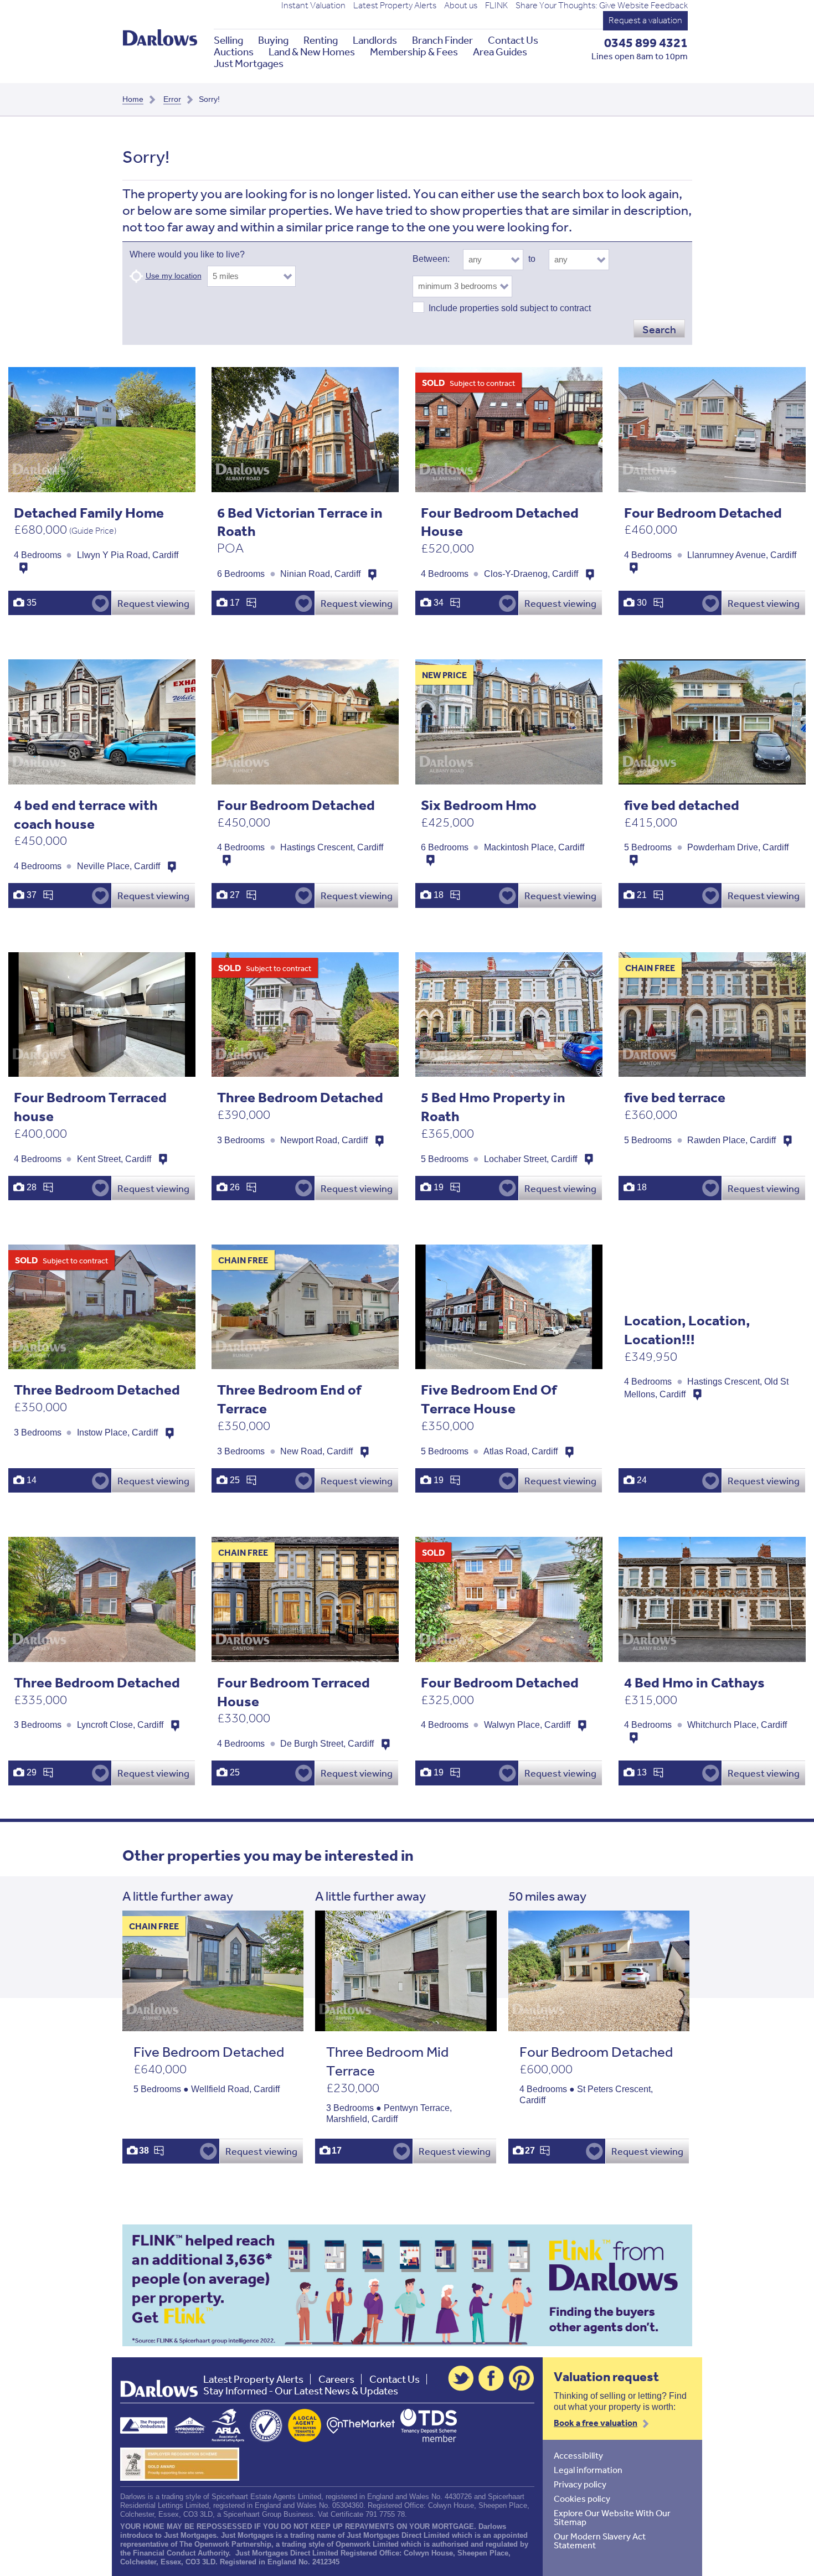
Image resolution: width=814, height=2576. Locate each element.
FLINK (496, 6)
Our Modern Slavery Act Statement (600, 2541)
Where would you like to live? (187, 254)
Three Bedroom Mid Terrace (387, 2061)
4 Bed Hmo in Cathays (694, 1682)
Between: (431, 259)
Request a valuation (645, 20)
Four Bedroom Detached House (500, 522)
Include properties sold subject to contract (510, 308)
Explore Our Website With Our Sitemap (612, 2517)
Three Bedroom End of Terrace (289, 1399)
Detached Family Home (89, 512)
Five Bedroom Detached (209, 2051)
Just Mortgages (249, 63)
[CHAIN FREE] (213, 2025)
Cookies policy (582, 2498)
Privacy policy (580, 2484)
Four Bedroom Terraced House (293, 1692)
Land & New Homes (312, 52)
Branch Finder (442, 40)
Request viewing (153, 603)
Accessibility (578, 2455)
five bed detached (682, 805)
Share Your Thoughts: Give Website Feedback (602, 6)
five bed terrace (675, 1097)
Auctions (234, 52)
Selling (228, 40)
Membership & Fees (414, 52)
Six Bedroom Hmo (479, 805)
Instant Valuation (313, 6)
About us (461, 6)
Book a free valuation (596, 2423)
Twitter (461, 2378)
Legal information (588, 2470)
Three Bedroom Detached (300, 1097)
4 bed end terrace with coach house (86, 814)
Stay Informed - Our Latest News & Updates (301, 2391)
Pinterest (522, 2378)
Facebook (491, 2378)
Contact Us (513, 40)
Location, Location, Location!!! (687, 1330)
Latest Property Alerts (395, 6)
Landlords (375, 40)
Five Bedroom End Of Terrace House (489, 1399)
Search (659, 329)
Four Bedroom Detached (703, 512)
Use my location (174, 276)
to (532, 259)
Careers (336, 2379)
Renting (321, 40)
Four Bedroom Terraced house (90, 1106)
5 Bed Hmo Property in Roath (493, 1106)
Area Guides (500, 52)
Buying (273, 40)
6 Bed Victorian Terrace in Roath (300, 522)
